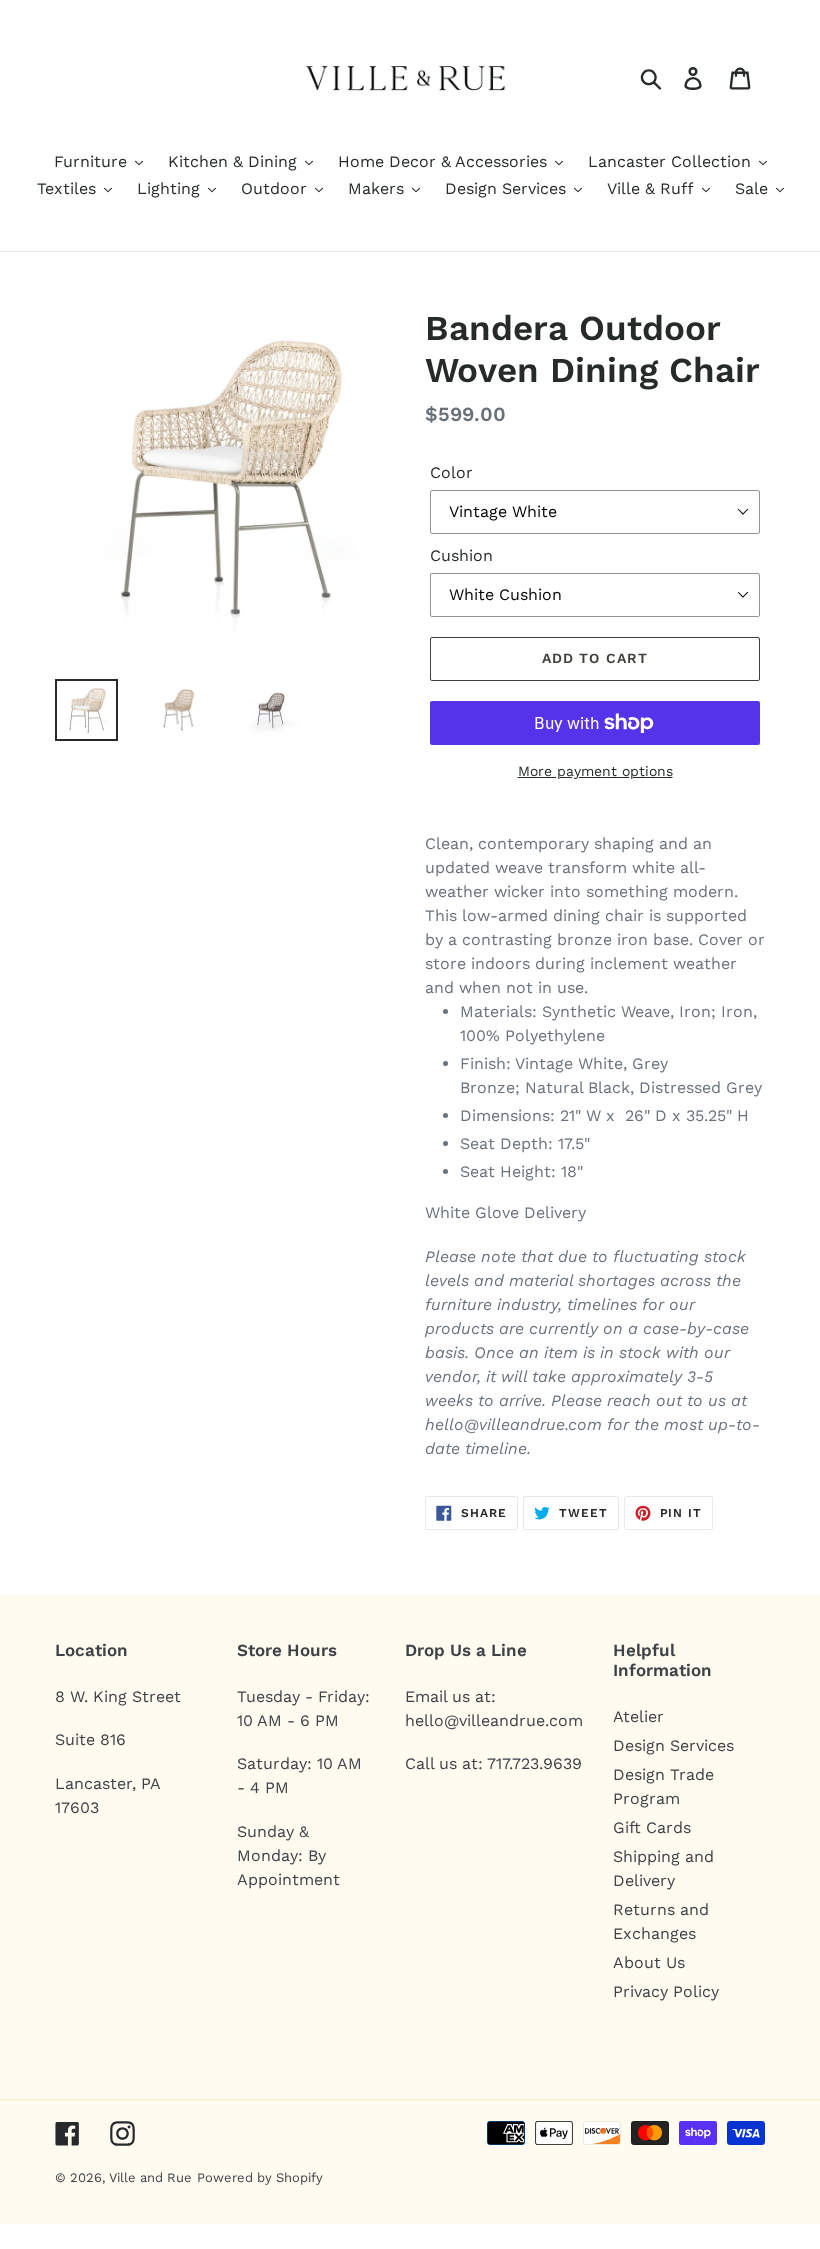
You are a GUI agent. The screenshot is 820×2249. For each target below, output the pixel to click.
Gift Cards (652, 1827)
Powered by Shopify (260, 2177)
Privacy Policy (666, 1991)
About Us (649, 1962)
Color (451, 472)
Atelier (638, 1716)
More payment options (595, 771)
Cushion (461, 555)
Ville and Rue (150, 2177)
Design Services (673, 1745)
